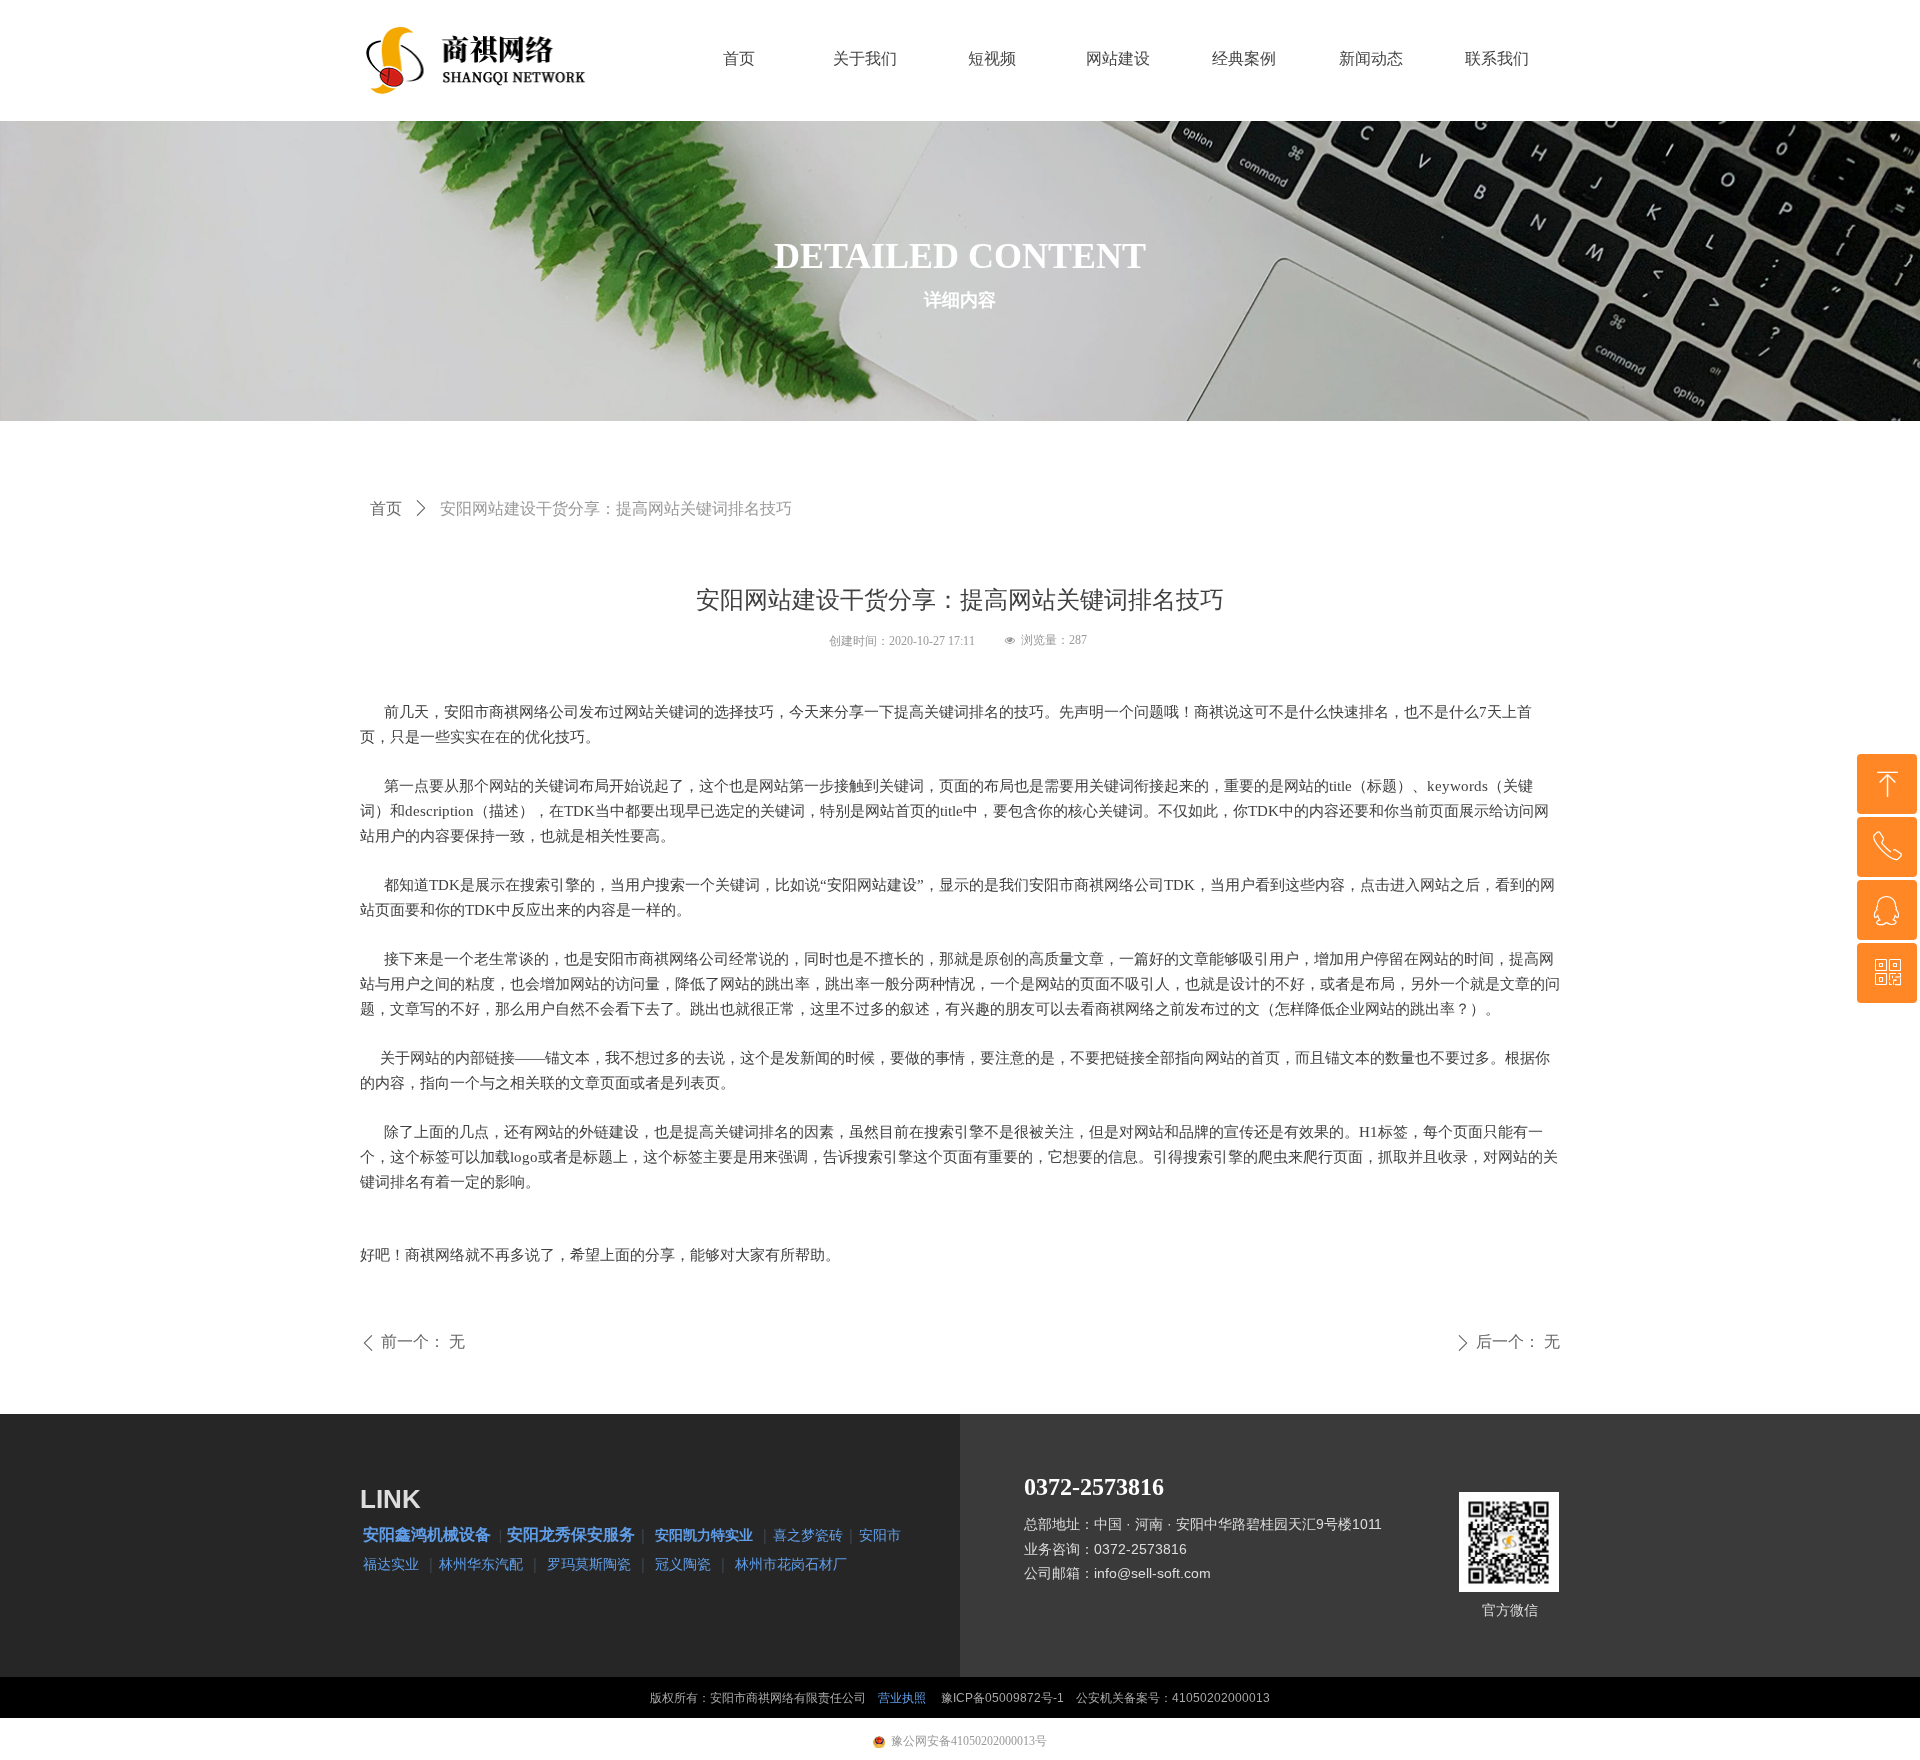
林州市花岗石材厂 (791, 1563)
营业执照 (902, 1698)
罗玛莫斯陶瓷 (589, 1563)
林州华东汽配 (481, 1563)
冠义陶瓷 (683, 1563)
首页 (386, 508)
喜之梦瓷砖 (808, 1534)
